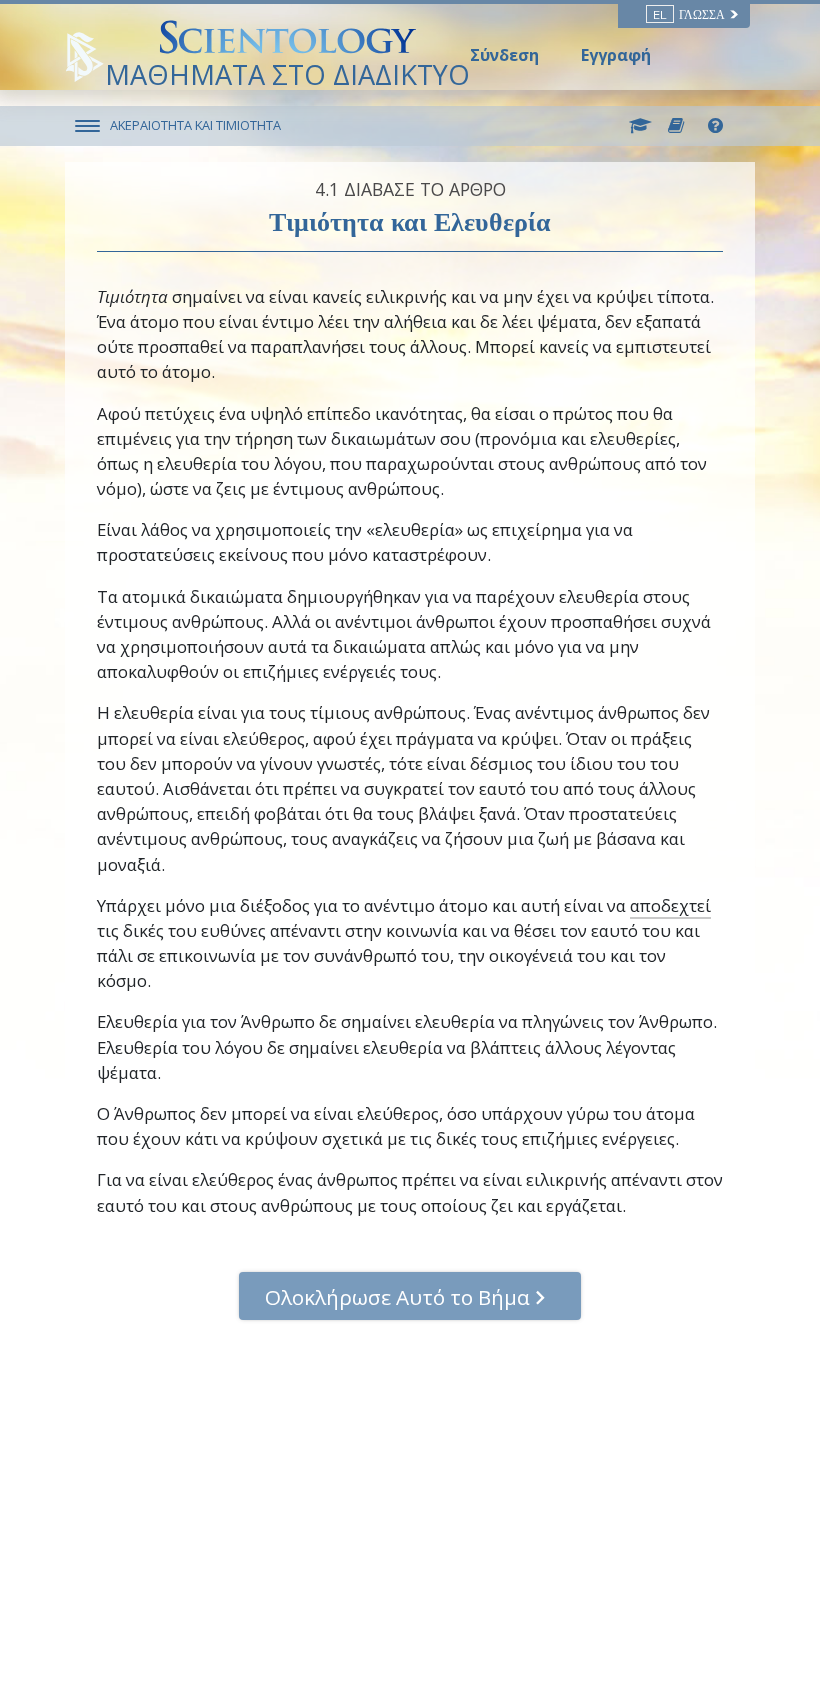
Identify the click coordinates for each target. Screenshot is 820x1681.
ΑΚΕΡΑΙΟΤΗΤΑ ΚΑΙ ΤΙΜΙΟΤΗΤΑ (195, 125)
